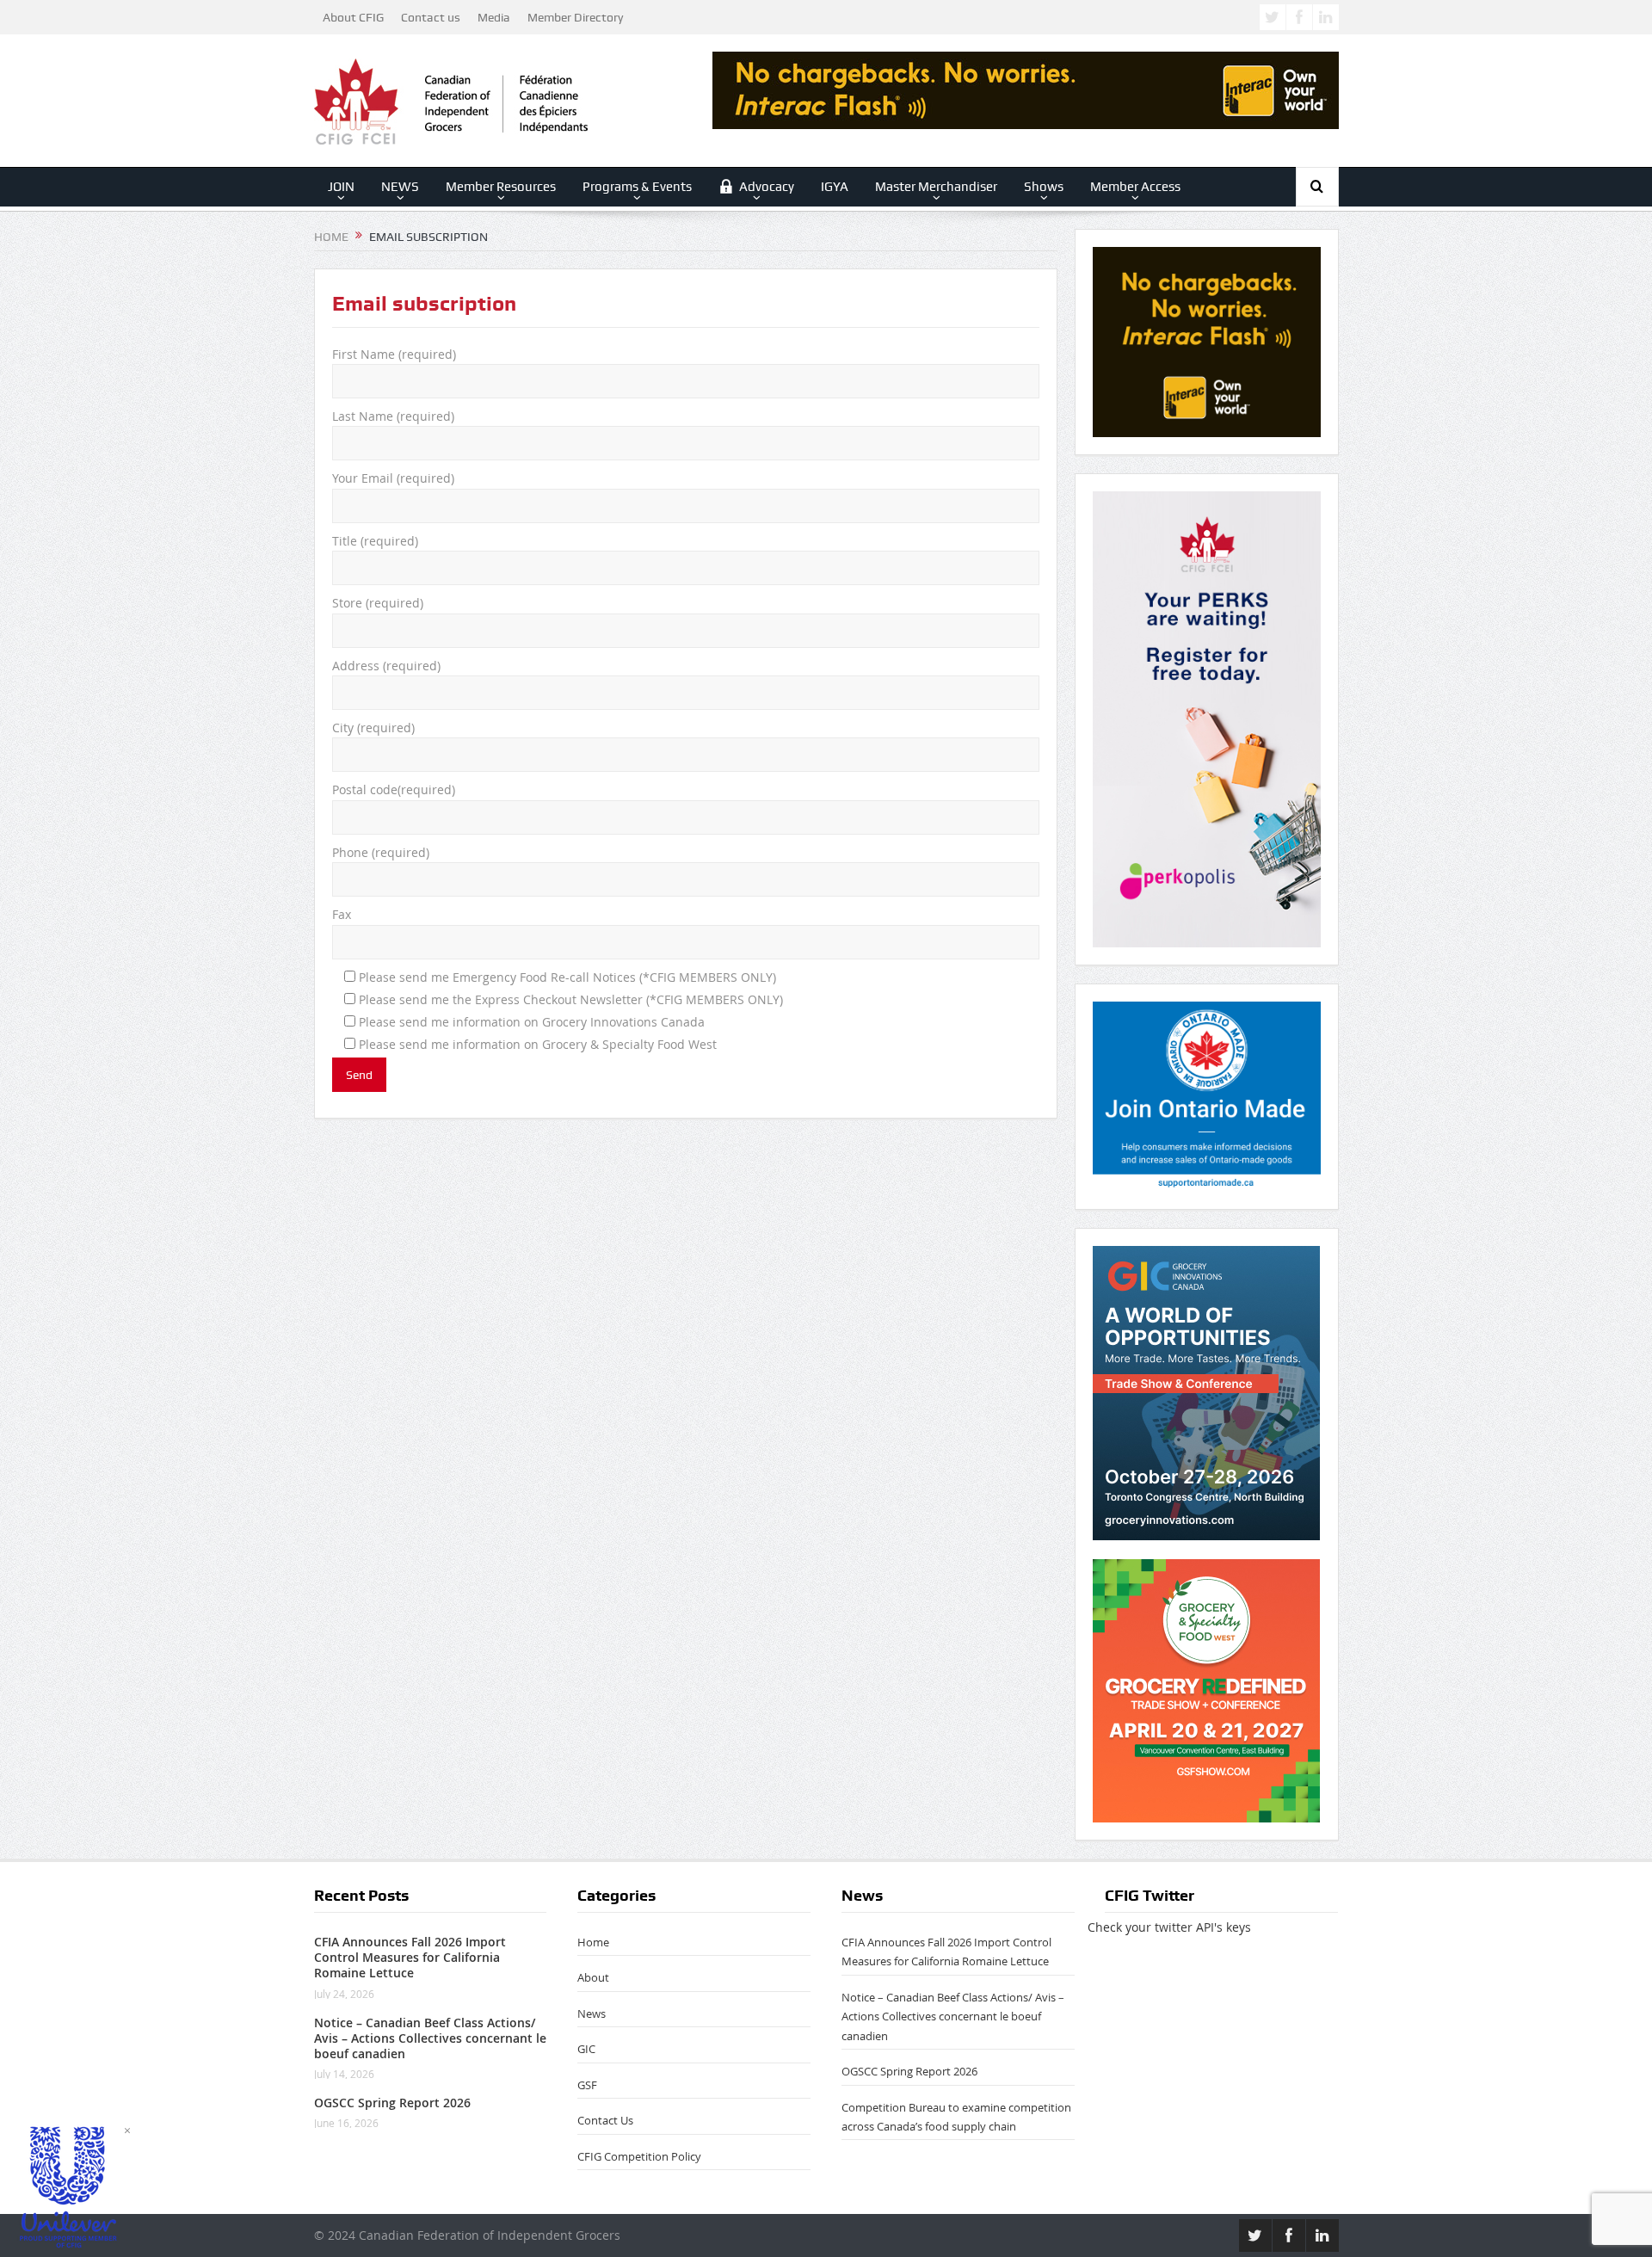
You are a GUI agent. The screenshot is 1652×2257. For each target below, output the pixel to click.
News (592, 2013)
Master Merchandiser (936, 187)
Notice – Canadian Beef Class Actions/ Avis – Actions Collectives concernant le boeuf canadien (430, 2038)
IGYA (835, 187)
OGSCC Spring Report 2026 (392, 2103)
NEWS (400, 187)
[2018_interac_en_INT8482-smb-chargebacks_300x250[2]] (1207, 340)
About (593, 1977)
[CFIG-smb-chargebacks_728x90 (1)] (1026, 89)
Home (593, 1942)
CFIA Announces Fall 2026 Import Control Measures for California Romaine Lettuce (410, 1957)
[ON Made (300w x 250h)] (1207, 1095)
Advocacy (767, 187)
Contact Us (605, 2120)
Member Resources (501, 187)
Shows (1044, 187)
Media (494, 17)
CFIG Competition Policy (639, 2156)
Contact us (431, 17)
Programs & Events (637, 187)
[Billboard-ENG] (1207, 718)
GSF (587, 2085)
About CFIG (353, 17)
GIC (586, 2049)
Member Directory (575, 17)
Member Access (1135, 187)
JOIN (341, 187)
